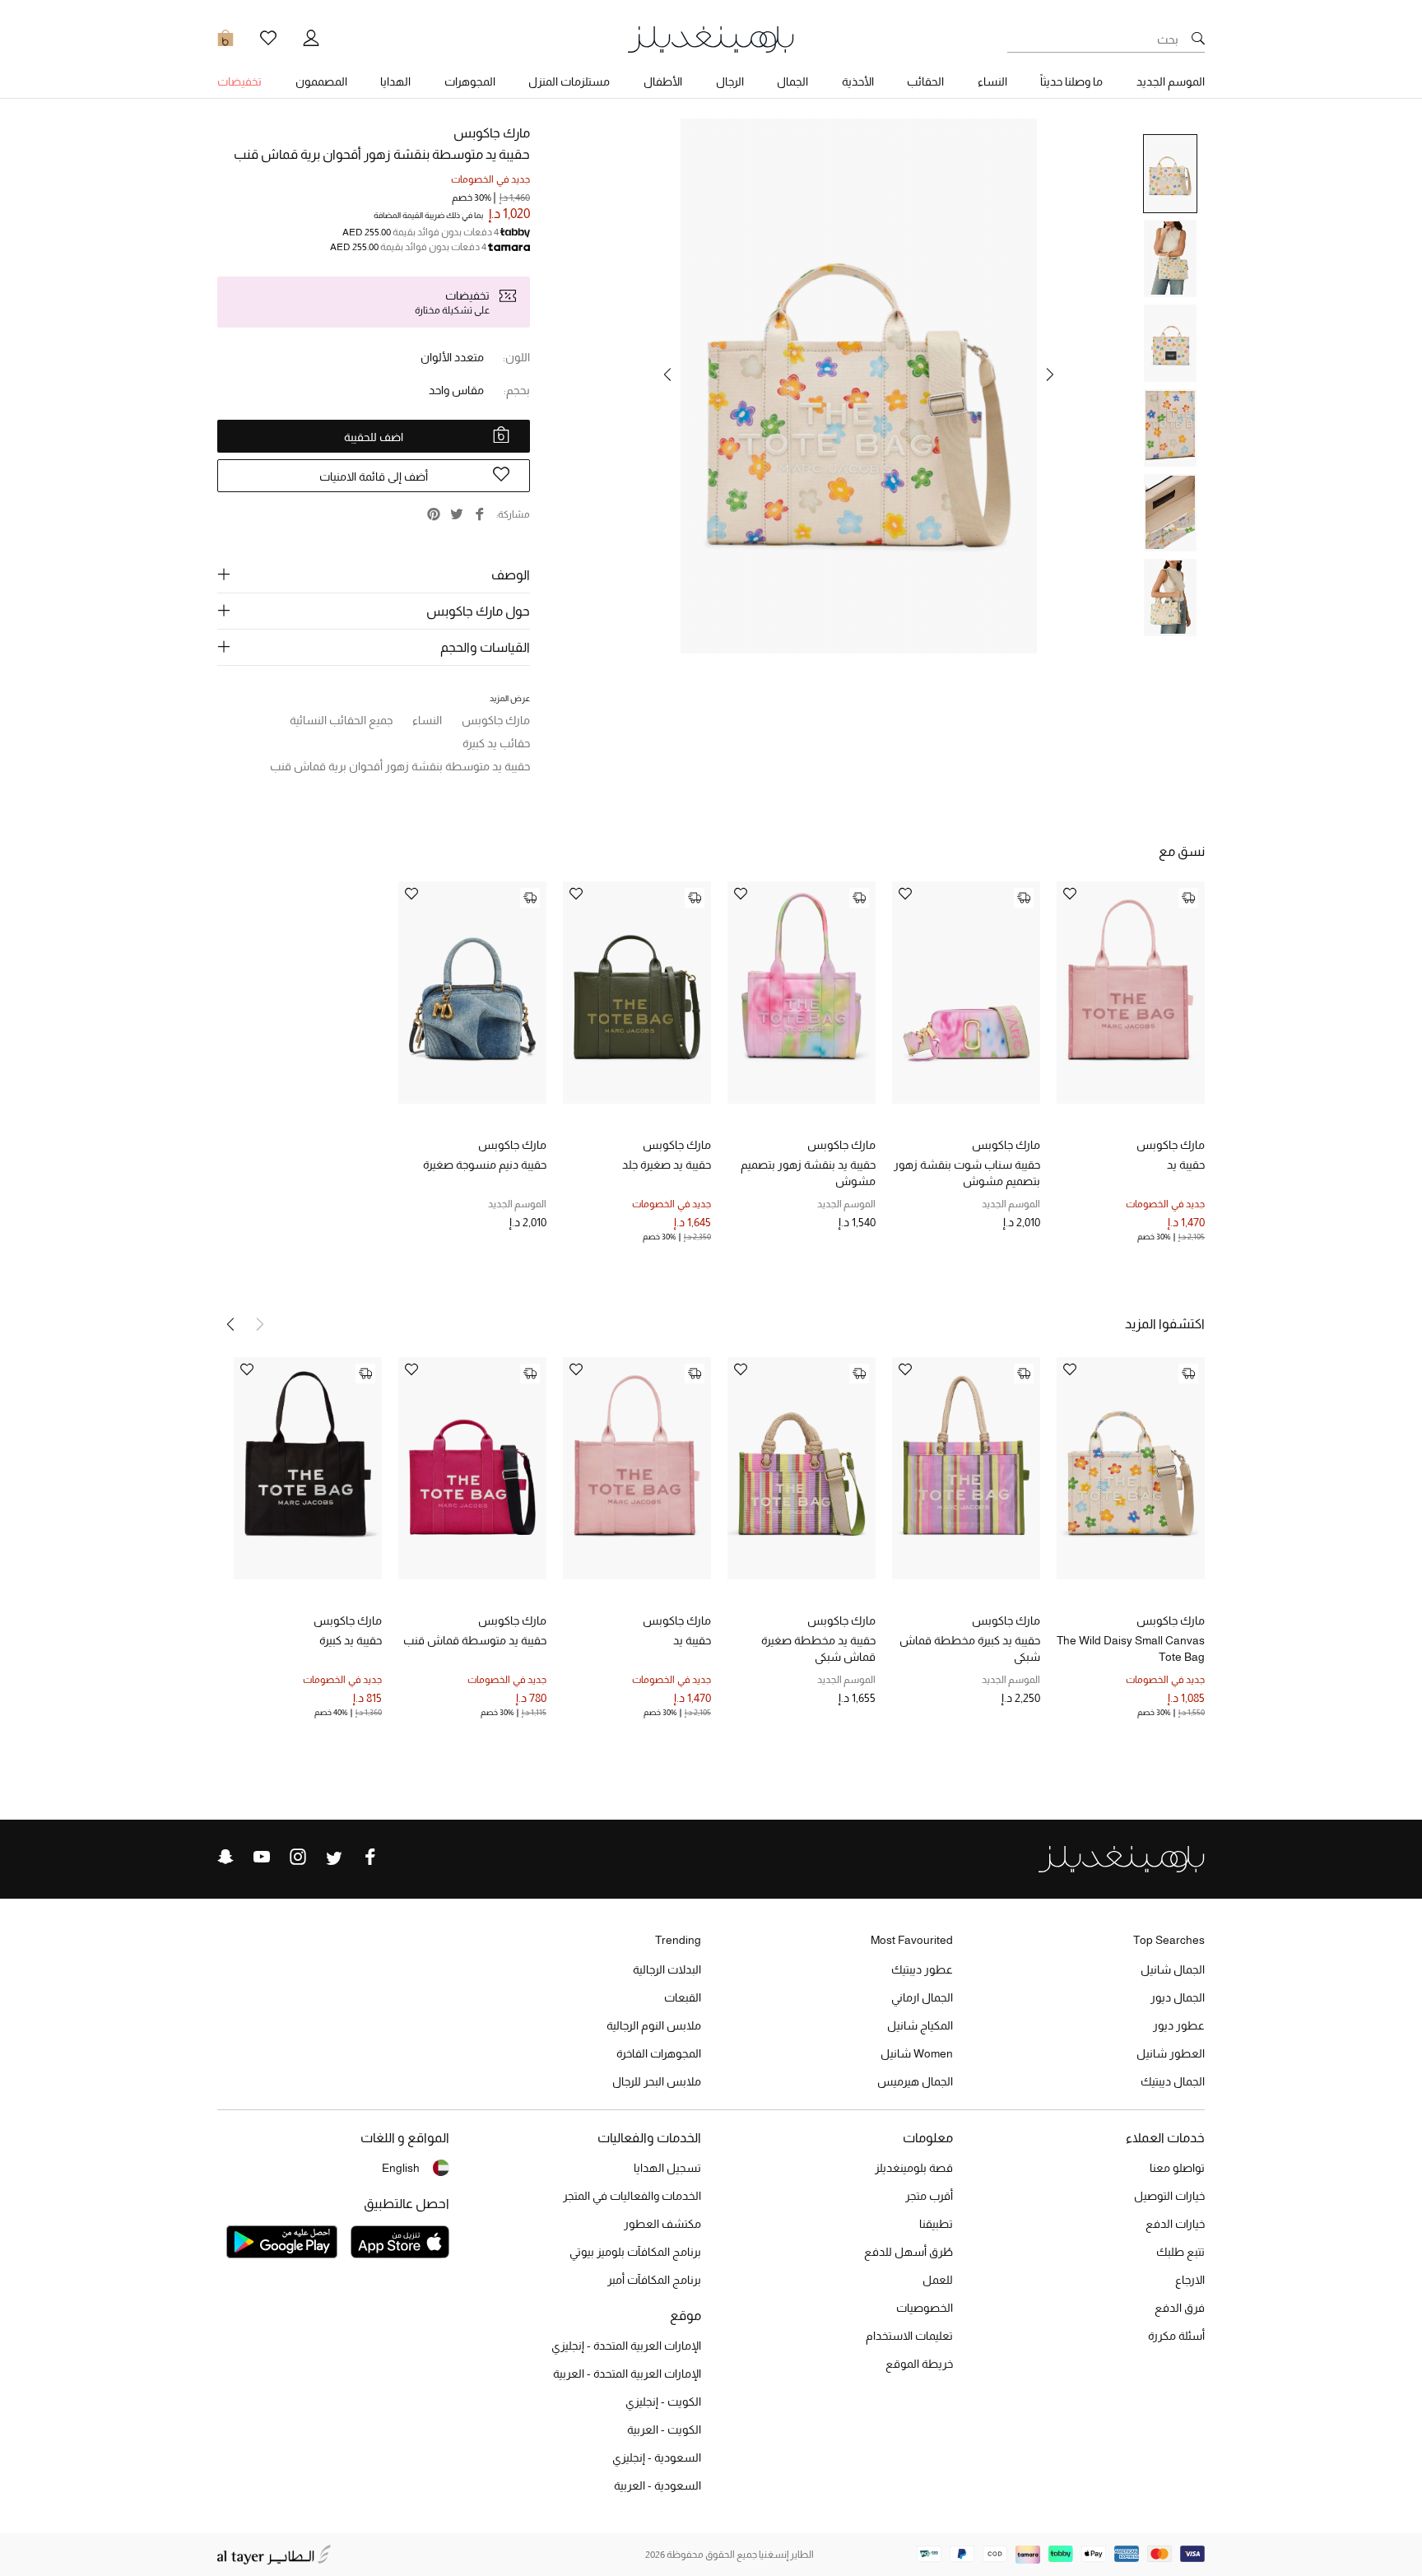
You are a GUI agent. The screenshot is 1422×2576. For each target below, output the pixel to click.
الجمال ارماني (922, 1997)
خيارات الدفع (1175, 2224)
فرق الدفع (1180, 2308)
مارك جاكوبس (492, 133)
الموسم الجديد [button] (1171, 81)
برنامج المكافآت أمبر (654, 2280)
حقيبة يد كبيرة (351, 1640)
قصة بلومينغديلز (914, 2168)
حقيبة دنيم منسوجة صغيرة (485, 1165)
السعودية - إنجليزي (657, 2457)
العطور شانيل (1171, 2053)
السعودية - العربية (658, 2485)
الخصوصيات (925, 2308)
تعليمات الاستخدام (909, 2336)
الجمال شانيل (1173, 1969)
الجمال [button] (792, 81)
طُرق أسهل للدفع (908, 2252)
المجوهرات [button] (470, 81)
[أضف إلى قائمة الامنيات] (1070, 895)
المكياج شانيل (920, 2025)
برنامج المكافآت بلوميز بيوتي (635, 2252)
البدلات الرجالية (667, 1969)
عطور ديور (1179, 2025)
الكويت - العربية (664, 2430)
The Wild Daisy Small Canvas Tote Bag (1131, 1648)
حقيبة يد (1186, 1165)
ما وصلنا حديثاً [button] (1071, 81)
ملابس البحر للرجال (657, 2081)
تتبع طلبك (1180, 2252)
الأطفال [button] (663, 81)
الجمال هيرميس (915, 2081)
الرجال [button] (730, 81)
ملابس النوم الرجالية (654, 2025)
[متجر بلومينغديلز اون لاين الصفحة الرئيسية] (711, 38)
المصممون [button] (321, 81)
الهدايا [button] (395, 81)
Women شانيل (917, 2053)
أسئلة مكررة (1176, 2336)
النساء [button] (992, 81)
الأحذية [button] (858, 81)
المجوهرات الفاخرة (659, 2053)
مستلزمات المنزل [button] (569, 81)
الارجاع (1190, 2280)
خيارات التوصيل (1169, 2196)
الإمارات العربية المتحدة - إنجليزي (626, 2346)
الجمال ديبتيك (1173, 2081)
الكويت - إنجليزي (663, 2402)
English (401, 2168)
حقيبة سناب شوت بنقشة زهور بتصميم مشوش (967, 1173)
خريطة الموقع (919, 2364)
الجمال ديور (1178, 1997)
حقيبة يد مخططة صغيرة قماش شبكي (818, 1648)
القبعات (683, 1997)
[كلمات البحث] (1198, 40)
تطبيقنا (936, 2224)
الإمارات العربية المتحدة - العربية (627, 2374)
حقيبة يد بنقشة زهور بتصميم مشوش (808, 1173)
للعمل (938, 2280)
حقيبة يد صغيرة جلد (667, 1165)
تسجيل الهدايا (667, 2168)
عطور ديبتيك (922, 1969)
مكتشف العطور (662, 2224)
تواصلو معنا (1177, 2168)
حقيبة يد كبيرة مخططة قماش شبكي (970, 1648)
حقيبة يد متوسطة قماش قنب (475, 1640)
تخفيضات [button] (239, 81)
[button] (1050, 374)
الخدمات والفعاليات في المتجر (632, 2196)
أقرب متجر (929, 2196)
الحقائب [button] (925, 81)
